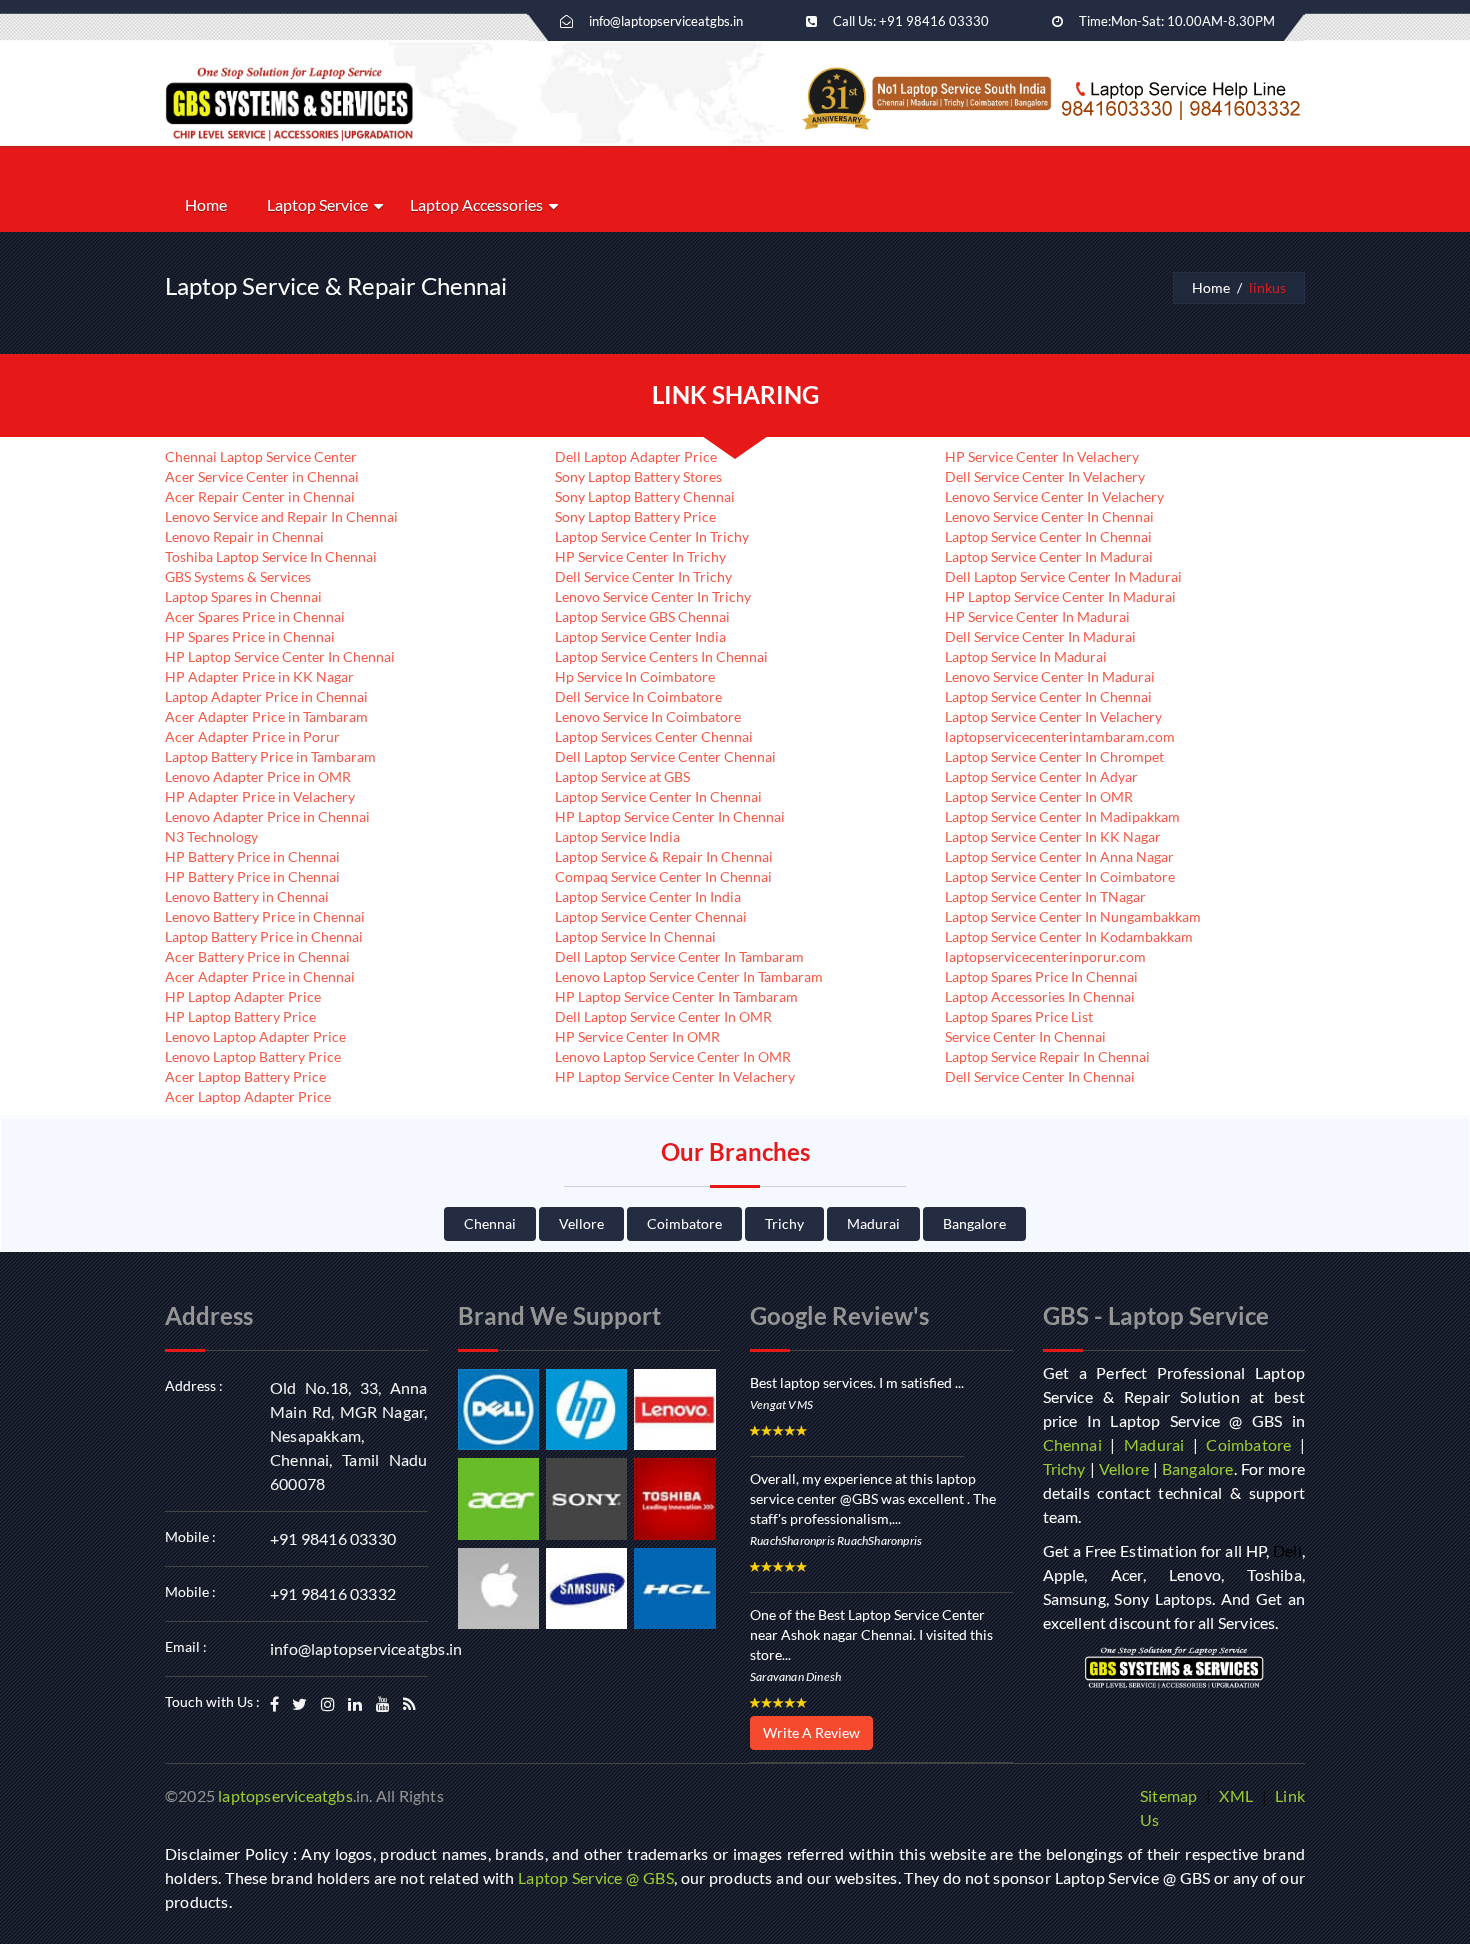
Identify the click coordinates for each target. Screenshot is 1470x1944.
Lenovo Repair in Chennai (244, 536)
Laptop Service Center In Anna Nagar (1059, 856)
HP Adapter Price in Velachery (260, 796)
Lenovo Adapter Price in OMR (258, 776)
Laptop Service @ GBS (596, 1877)
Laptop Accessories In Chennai (1040, 996)
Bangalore (974, 1223)
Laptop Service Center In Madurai (1049, 556)
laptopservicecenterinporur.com (1045, 956)
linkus (1267, 287)
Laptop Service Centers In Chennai (661, 656)
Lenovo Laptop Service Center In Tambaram (689, 976)
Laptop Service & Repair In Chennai (664, 856)
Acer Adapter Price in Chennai (260, 976)
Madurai (873, 1223)
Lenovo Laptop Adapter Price (255, 1036)
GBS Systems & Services (238, 576)
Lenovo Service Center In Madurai (1050, 676)
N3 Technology (211, 836)
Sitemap (1168, 1795)
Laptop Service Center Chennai (651, 916)
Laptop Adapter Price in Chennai (266, 696)
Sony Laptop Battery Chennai (645, 496)
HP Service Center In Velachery (1042, 456)
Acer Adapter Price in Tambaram (266, 716)
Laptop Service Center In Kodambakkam (1069, 936)
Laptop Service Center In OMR (1039, 796)
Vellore (581, 1223)
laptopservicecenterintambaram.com (1060, 736)
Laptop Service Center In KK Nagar (1053, 836)
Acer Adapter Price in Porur (252, 736)
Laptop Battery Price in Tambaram (270, 756)
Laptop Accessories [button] (476, 204)
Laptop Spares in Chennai (243, 596)
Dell (1287, 1550)
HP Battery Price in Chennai (252, 856)
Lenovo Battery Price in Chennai (265, 916)
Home (206, 204)
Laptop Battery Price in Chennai (264, 936)
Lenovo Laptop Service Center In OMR (673, 1056)
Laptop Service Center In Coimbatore (1060, 876)
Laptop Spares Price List (1019, 1016)
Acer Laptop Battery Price (245, 1076)
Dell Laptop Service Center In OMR (663, 1016)
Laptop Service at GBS (622, 776)
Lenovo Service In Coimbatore (648, 716)
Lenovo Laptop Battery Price (253, 1056)
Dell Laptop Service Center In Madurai (1063, 576)
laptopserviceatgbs (285, 1795)
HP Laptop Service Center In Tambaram (676, 996)
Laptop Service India (617, 836)
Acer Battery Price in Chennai (257, 956)
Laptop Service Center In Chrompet (1054, 756)
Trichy (784, 1223)
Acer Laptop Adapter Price (248, 1096)
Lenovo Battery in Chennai (247, 896)
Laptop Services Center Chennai (654, 736)
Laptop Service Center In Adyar (1041, 776)
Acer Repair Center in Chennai (260, 496)
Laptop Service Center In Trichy (652, 536)
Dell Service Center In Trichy (643, 576)
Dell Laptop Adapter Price (636, 456)
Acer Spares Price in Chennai (255, 616)
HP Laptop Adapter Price (243, 996)
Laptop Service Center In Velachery (1053, 716)
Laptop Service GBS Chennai (642, 616)
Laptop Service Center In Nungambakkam (1073, 916)
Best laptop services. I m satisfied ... (857, 1382)
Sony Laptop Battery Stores (638, 476)
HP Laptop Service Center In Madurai (1060, 596)
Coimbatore (684, 1223)
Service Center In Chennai (1025, 1036)
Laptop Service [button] (317, 204)
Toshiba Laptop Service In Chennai (271, 556)
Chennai (490, 1223)
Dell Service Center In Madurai (1040, 636)
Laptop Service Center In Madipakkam (1062, 816)
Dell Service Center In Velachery (1045, 476)
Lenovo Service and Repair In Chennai (281, 516)
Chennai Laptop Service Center (261, 456)
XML (1236, 1795)
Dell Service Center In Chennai (1040, 1076)
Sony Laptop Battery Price (635, 516)
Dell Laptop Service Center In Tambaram (679, 956)
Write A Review (811, 1732)
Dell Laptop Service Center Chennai (665, 756)
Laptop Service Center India (640, 636)
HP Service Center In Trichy (640, 556)
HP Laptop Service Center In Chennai (280, 656)
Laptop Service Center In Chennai (658, 796)
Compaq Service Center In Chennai (663, 876)
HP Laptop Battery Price (240, 1016)
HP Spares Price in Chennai (250, 636)
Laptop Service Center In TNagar (1045, 896)
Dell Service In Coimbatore (638, 696)
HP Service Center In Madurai (1037, 616)
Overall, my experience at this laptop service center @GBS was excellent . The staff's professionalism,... (873, 1498)
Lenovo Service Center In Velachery (1054, 496)
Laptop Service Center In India (648, 896)
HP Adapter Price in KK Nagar (259, 676)
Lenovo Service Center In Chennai (1049, 516)
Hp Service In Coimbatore (635, 676)
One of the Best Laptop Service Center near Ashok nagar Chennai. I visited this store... (871, 1634)
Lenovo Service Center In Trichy (653, 596)
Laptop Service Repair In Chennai (1047, 1056)
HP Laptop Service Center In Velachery (675, 1076)
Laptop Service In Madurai (1026, 656)
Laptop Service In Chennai (635, 936)
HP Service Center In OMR (637, 1036)
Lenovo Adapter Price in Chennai (267, 816)
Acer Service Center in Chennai (262, 476)
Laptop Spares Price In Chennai (1041, 976)
